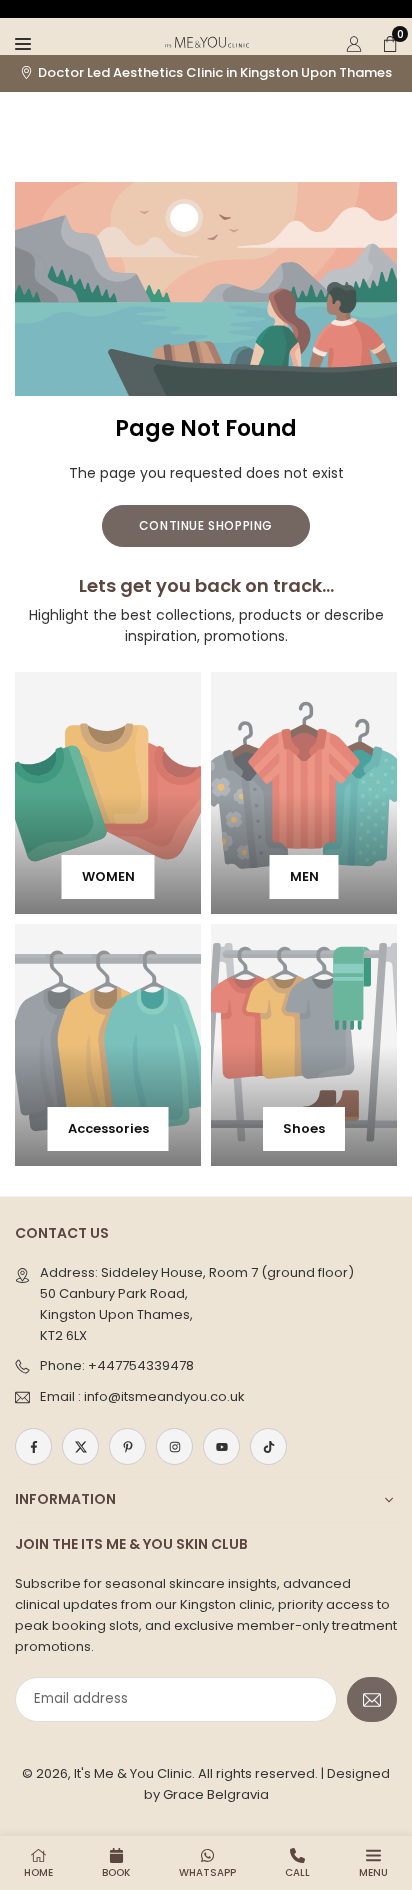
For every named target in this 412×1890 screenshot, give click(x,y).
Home (38, 1872)
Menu (373, 1872)
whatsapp (207, 1872)
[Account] (354, 42)
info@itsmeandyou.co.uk (164, 1396)
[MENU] (23, 42)
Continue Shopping (206, 525)
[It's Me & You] (207, 40)
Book (116, 1872)
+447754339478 (141, 1365)
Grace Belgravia (216, 1794)
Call (297, 1872)
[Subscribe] (372, 1699)
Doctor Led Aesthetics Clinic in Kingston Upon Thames (215, 73)
